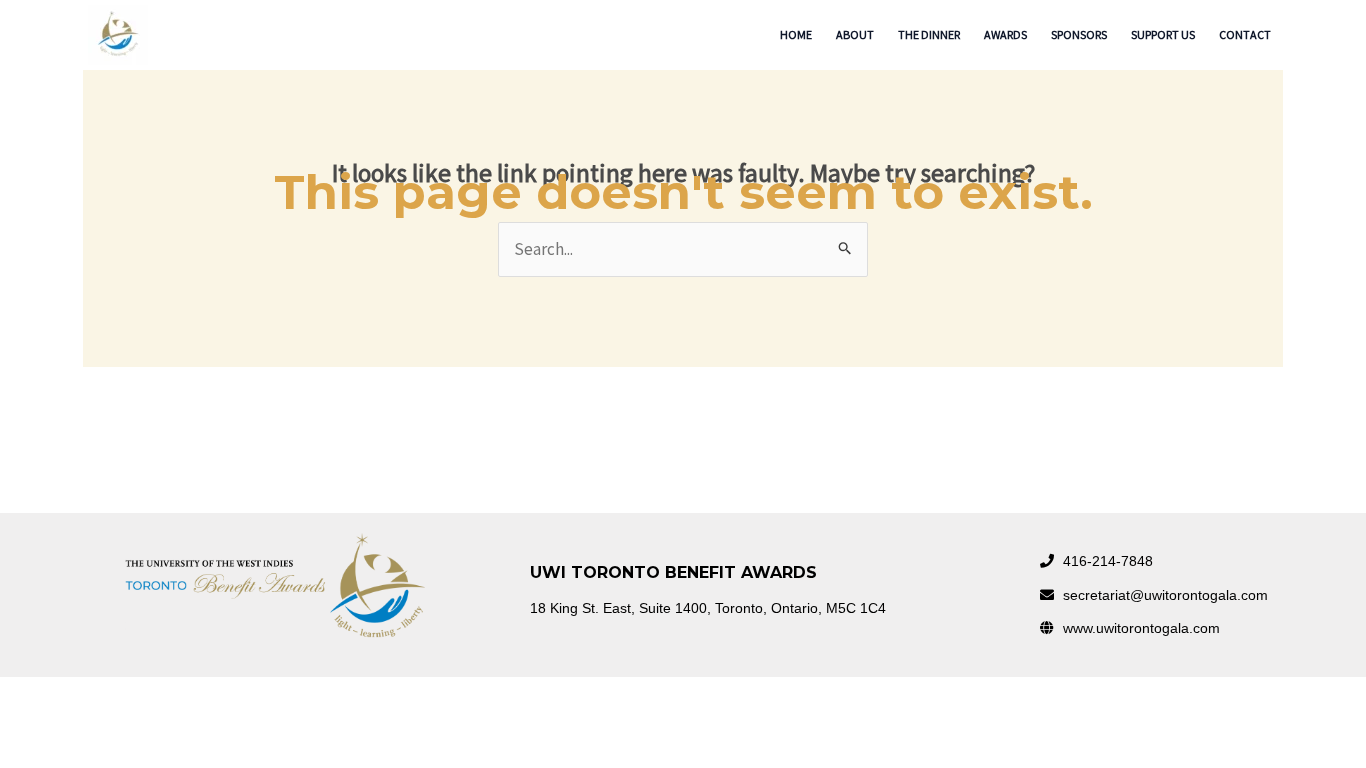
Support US (1163, 34)
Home (796, 34)
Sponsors (1079, 34)
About (855, 34)
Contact (1245, 34)
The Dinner (929, 34)
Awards (1005, 34)
